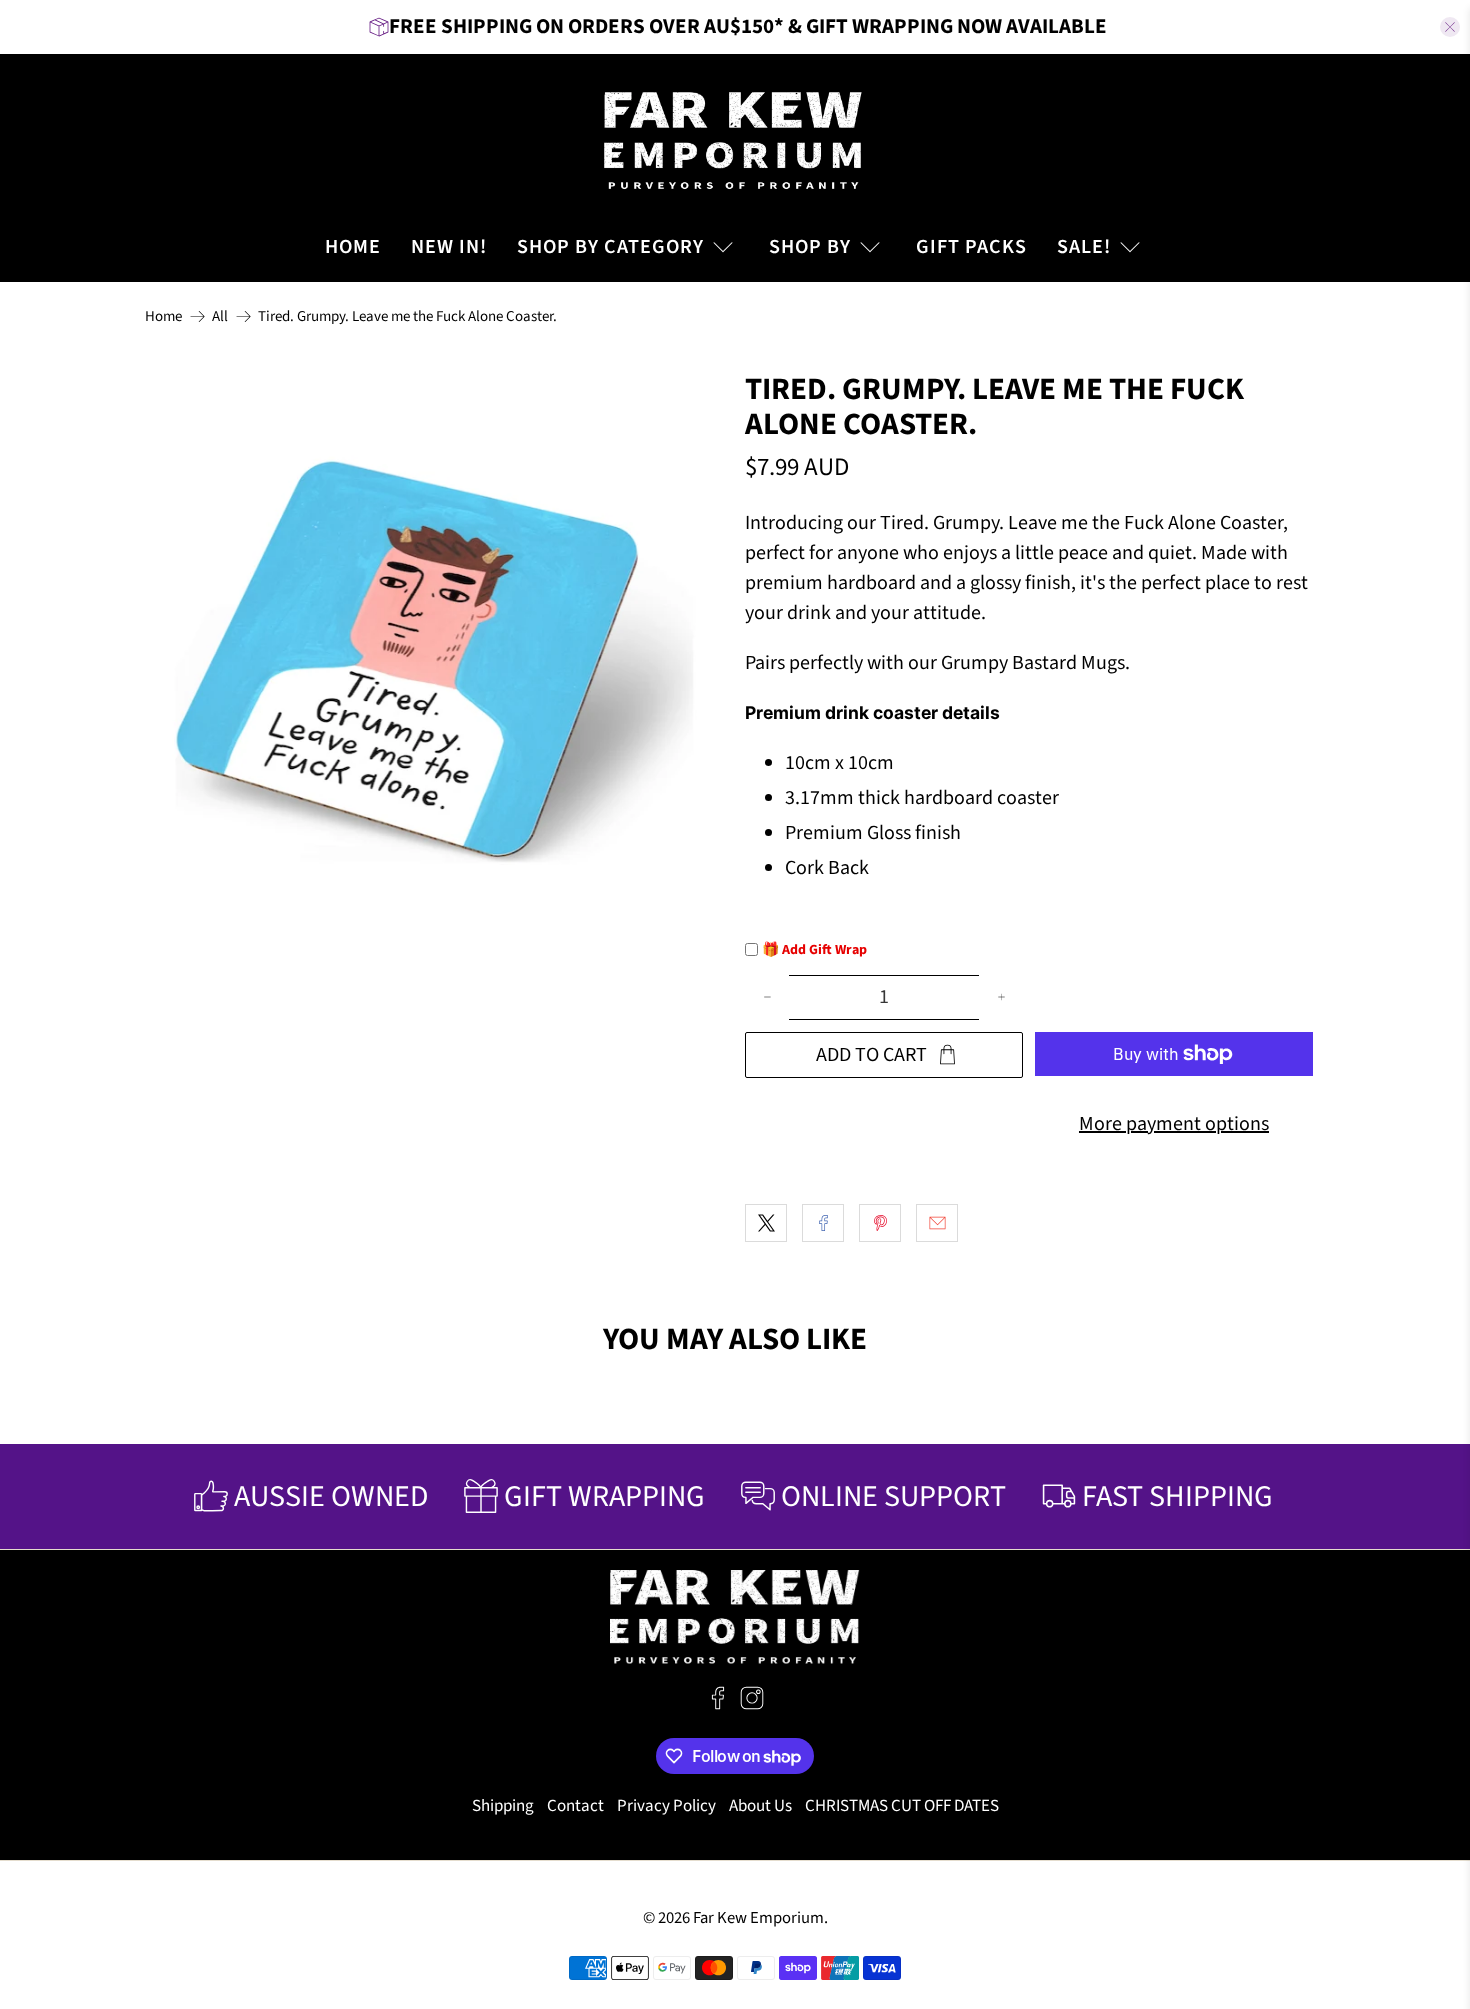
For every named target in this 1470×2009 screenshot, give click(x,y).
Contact (575, 1806)
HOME (353, 247)
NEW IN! (449, 247)
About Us (760, 1806)
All (220, 316)
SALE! (1084, 247)
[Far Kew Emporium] (735, 138)
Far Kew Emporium (758, 1918)
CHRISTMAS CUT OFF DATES (902, 1806)
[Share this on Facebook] (823, 1223)
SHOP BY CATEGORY (610, 247)
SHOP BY (810, 247)
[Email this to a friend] (937, 1223)
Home (163, 316)
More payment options (1174, 1124)
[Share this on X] (766, 1223)
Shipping (503, 1806)
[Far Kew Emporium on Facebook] (718, 1705)
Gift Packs (971, 247)
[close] (1450, 27)
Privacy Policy (666, 1806)
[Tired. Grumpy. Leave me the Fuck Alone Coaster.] (435, 662)
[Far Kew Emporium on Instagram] (752, 1705)
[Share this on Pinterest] (880, 1223)
